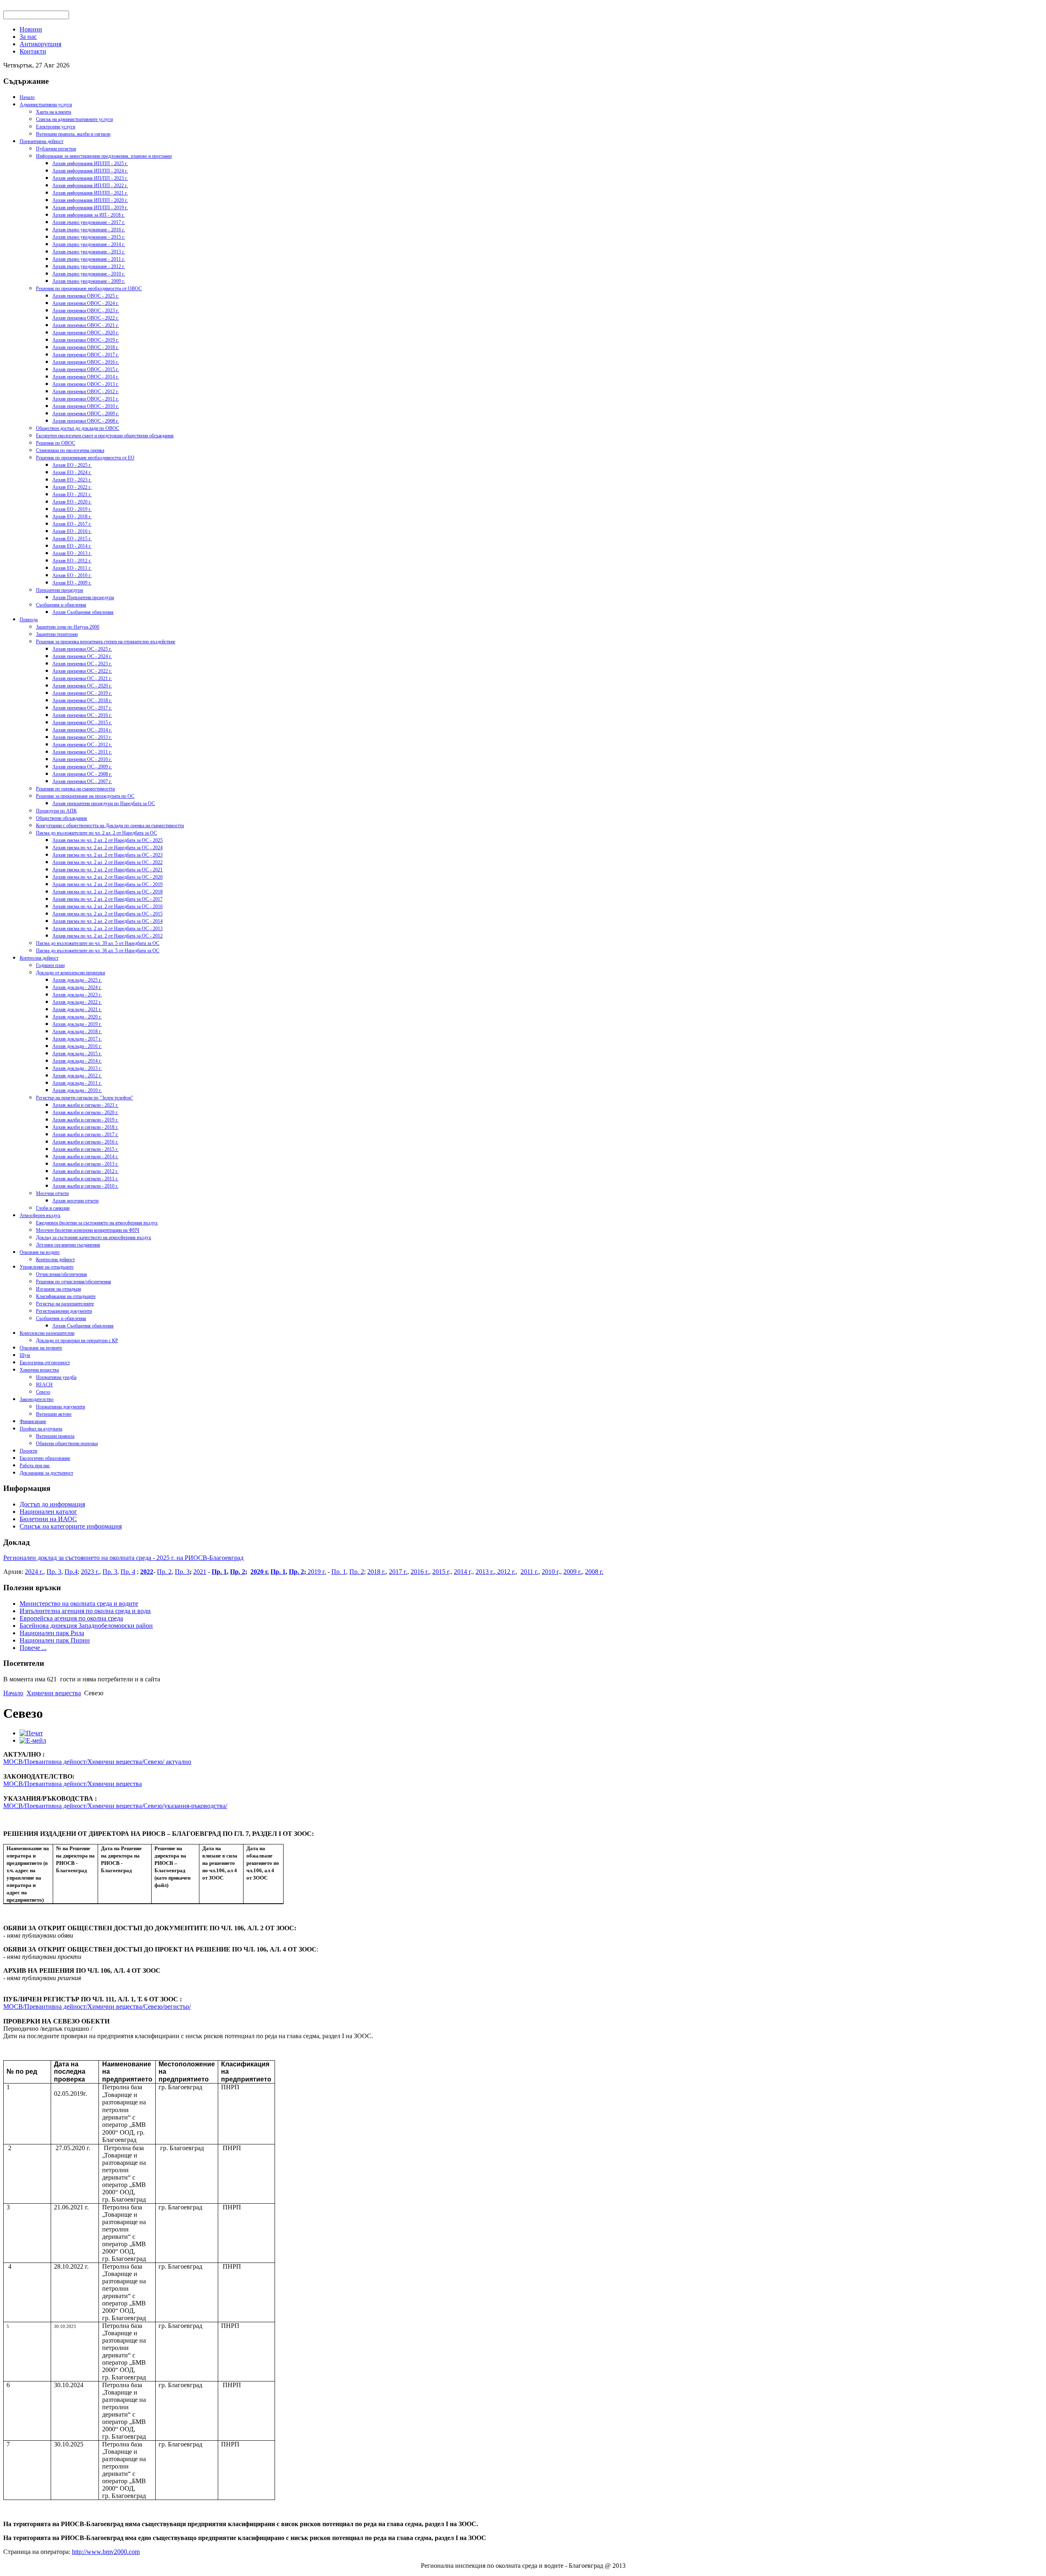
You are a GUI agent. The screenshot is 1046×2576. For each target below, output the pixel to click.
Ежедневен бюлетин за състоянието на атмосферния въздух (97, 1223)
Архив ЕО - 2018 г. (72, 517)
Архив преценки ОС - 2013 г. (82, 737)
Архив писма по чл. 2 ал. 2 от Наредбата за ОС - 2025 (107, 840)
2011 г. (530, 1572)
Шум (25, 1355)
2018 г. (377, 1572)
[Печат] (31, 1733)
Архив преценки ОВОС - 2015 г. (86, 369)
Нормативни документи (60, 1407)
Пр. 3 (54, 1572)
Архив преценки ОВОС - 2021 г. (86, 325)
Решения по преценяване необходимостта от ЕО (85, 458)
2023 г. (90, 1572)
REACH (44, 1385)
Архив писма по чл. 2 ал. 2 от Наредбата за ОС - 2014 (107, 921)
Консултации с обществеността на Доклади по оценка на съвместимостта (110, 826)
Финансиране (33, 1421)
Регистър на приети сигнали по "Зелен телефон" (85, 1098)
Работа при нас (35, 1466)
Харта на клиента (54, 112)
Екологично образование (45, 1458)
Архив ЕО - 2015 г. (72, 539)
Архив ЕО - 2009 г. (72, 583)
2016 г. (420, 1572)
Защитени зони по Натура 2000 (68, 627)
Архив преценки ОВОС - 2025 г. (86, 296)
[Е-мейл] (33, 1740)
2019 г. (316, 1572)
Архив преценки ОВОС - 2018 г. (86, 347)
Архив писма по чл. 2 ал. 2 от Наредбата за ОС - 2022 (107, 862)
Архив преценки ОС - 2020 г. (82, 686)
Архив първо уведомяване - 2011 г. (89, 259)
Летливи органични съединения (68, 1245)
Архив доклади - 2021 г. (77, 1009)
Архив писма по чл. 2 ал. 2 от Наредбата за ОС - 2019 (107, 884)
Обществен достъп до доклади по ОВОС (78, 428)
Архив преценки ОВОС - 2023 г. (86, 311)
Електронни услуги (56, 127)
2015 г (441, 1572)
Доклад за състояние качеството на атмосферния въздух (94, 1238)
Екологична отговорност (45, 1363)
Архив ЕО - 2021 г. (72, 495)
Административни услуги (46, 105)
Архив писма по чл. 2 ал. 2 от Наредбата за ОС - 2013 (107, 929)
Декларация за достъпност (46, 1473)
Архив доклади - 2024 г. (77, 987)
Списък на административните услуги (74, 119)
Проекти (28, 1451)
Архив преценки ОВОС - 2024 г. (86, 303)
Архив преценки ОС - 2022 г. (82, 671)
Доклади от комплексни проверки (70, 973)
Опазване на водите (40, 1252)
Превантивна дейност (41, 141)
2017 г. (398, 1572)
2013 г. (485, 1572)
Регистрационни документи (64, 1311)
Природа (29, 620)
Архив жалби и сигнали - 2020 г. (85, 1112)
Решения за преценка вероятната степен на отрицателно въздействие (106, 642)
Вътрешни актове (54, 1414)
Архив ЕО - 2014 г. (72, 546)
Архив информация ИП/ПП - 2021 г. (90, 193)
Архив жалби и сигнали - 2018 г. (85, 1127)
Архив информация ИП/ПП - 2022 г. (90, 186)
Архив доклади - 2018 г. (77, 1032)
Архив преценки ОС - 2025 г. (82, 649)
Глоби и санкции (53, 1208)
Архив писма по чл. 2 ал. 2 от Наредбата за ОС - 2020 (107, 877)
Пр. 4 (128, 1572)
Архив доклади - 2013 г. (77, 1068)
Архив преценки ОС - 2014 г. (82, 730)
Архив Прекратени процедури (83, 598)
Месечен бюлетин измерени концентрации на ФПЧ (88, 1230)
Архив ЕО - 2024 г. (72, 472)
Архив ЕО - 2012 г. (72, 561)
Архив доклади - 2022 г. (77, 1002)
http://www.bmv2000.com (106, 2552)
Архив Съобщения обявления (83, 612)
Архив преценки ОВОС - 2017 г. (86, 355)
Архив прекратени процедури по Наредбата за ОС (104, 803)
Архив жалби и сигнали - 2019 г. (85, 1120)
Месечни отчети (52, 1193)
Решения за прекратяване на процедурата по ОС (85, 796)
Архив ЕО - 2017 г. (72, 524)
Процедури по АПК (56, 811)
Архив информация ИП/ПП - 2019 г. (90, 208)
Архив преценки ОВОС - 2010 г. (86, 406)
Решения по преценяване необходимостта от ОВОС (89, 289)
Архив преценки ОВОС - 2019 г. (86, 340)
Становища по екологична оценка (70, 450)
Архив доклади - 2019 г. (77, 1024)
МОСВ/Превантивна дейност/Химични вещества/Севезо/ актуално (97, 1762)
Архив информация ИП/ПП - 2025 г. (90, 163)
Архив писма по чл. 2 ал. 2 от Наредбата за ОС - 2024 (107, 848)
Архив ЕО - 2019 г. (72, 509)
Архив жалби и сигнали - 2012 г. (85, 1171)
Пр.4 (71, 1572)
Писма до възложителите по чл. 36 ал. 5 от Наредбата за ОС (98, 951)
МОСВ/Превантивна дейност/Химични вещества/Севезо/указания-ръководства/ (115, 1806)
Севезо (43, 1392)
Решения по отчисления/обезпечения (74, 1282)
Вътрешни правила (55, 1436)
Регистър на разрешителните (65, 1304)
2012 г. (506, 1572)
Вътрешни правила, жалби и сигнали (73, 134)
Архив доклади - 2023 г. (77, 995)
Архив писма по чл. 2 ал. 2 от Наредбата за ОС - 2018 (107, 892)
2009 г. (573, 1572)
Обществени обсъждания (61, 818)
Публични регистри (56, 149)
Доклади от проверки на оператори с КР (77, 1341)
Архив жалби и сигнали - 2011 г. (85, 1179)
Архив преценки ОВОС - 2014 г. (86, 377)
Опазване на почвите (41, 1348)
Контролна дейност (39, 958)
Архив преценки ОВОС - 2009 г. (86, 414)
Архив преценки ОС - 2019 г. (82, 693)
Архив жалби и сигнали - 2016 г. (85, 1142)
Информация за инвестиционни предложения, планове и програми (104, 156)
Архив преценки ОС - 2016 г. (82, 715)
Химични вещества (39, 1370)
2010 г (550, 1572)
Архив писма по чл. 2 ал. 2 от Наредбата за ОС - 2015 (107, 914)
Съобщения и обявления (61, 605)
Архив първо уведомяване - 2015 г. (89, 237)
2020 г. (260, 1572)
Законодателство (37, 1399)
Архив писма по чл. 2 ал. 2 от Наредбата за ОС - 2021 (107, 870)
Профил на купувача (41, 1429)
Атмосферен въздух (40, 1215)
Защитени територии (57, 634)
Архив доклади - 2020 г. (77, 1017)
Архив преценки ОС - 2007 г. (82, 781)
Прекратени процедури (59, 590)
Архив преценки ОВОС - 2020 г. (86, 333)
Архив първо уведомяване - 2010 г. (89, 274)
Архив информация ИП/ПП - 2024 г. (90, 171)
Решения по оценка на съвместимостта (75, 789)
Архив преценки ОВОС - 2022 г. (86, 318)
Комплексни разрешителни (47, 1333)
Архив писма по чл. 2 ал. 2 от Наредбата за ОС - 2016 (107, 906)
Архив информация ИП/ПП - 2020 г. (90, 200)
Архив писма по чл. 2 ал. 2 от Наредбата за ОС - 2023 (107, 855)
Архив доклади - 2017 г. (77, 1039)
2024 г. (34, 1572)
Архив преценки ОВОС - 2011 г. (86, 399)
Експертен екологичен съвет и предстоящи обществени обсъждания (105, 436)
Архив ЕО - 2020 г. (72, 502)
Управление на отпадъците (47, 1267)
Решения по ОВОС (56, 443)
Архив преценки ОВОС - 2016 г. (86, 362)
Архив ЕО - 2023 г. (72, 480)
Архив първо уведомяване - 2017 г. (89, 222)
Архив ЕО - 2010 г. (72, 575)
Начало (27, 97)
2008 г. (594, 1572)
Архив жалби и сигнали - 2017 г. (85, 1135)
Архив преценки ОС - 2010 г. (82, 759)
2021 (200, 1572)
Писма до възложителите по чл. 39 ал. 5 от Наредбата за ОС (98, 943)
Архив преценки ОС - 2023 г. (82, 664)
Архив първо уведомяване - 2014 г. (89, 244)
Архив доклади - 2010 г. (77, 1090)
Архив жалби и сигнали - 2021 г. (85, 1105)
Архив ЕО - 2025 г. (72, 465)
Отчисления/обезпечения (61, 1274)
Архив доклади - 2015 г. (77, 1054)
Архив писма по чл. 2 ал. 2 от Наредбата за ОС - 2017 (107, 899)
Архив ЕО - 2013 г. (72, 553)
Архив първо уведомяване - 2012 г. (89, 266)
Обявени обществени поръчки (67, 1444)
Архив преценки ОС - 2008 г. (82, 774)
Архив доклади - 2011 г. (77, 1083)
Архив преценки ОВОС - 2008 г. (86, 421)
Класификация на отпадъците (66, 1296)
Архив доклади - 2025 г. (77, 980)
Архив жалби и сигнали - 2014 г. (85, 1157)
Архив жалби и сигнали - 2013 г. (85, 1164)
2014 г (462, 1572)
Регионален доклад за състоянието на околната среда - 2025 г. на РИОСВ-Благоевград (123, 1558)
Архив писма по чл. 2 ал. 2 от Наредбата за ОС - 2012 (107, 936)
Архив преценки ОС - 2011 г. (82, 752)
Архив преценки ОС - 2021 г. (82, 678)
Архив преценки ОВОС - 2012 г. (86, 392)
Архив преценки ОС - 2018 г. (82, 701)
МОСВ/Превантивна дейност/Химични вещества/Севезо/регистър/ (97, 2006)
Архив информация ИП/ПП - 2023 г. (90, 178)
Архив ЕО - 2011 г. (72, 568)
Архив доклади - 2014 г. (77, 1061)
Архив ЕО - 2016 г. (72, 531)
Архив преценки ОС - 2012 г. (82, 745)
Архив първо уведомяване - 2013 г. (89, 252)
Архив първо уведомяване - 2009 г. (89, 281)
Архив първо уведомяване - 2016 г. (89, 230)
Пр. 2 (164, 1572)
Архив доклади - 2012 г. (77, 1076)
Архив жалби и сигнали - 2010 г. (85, 1186)
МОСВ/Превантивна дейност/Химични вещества (73, 1784)
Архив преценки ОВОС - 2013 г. (86, 384)
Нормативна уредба (56, 1377)
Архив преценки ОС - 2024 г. (82, 656)
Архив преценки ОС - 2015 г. (82, 723)
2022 (147, 1572)
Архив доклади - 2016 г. (77, 1046)
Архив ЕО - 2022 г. (72, 487)
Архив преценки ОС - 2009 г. (82, 767)
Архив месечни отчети (75, 1201)
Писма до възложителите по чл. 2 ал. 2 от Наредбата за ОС (96, 833)
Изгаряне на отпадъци (58, 1289)
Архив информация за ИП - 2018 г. (88, 215)
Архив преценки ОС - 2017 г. (82, 708)
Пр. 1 (219, 1572)
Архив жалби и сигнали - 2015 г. (85, 1149)
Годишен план (50, 965)
